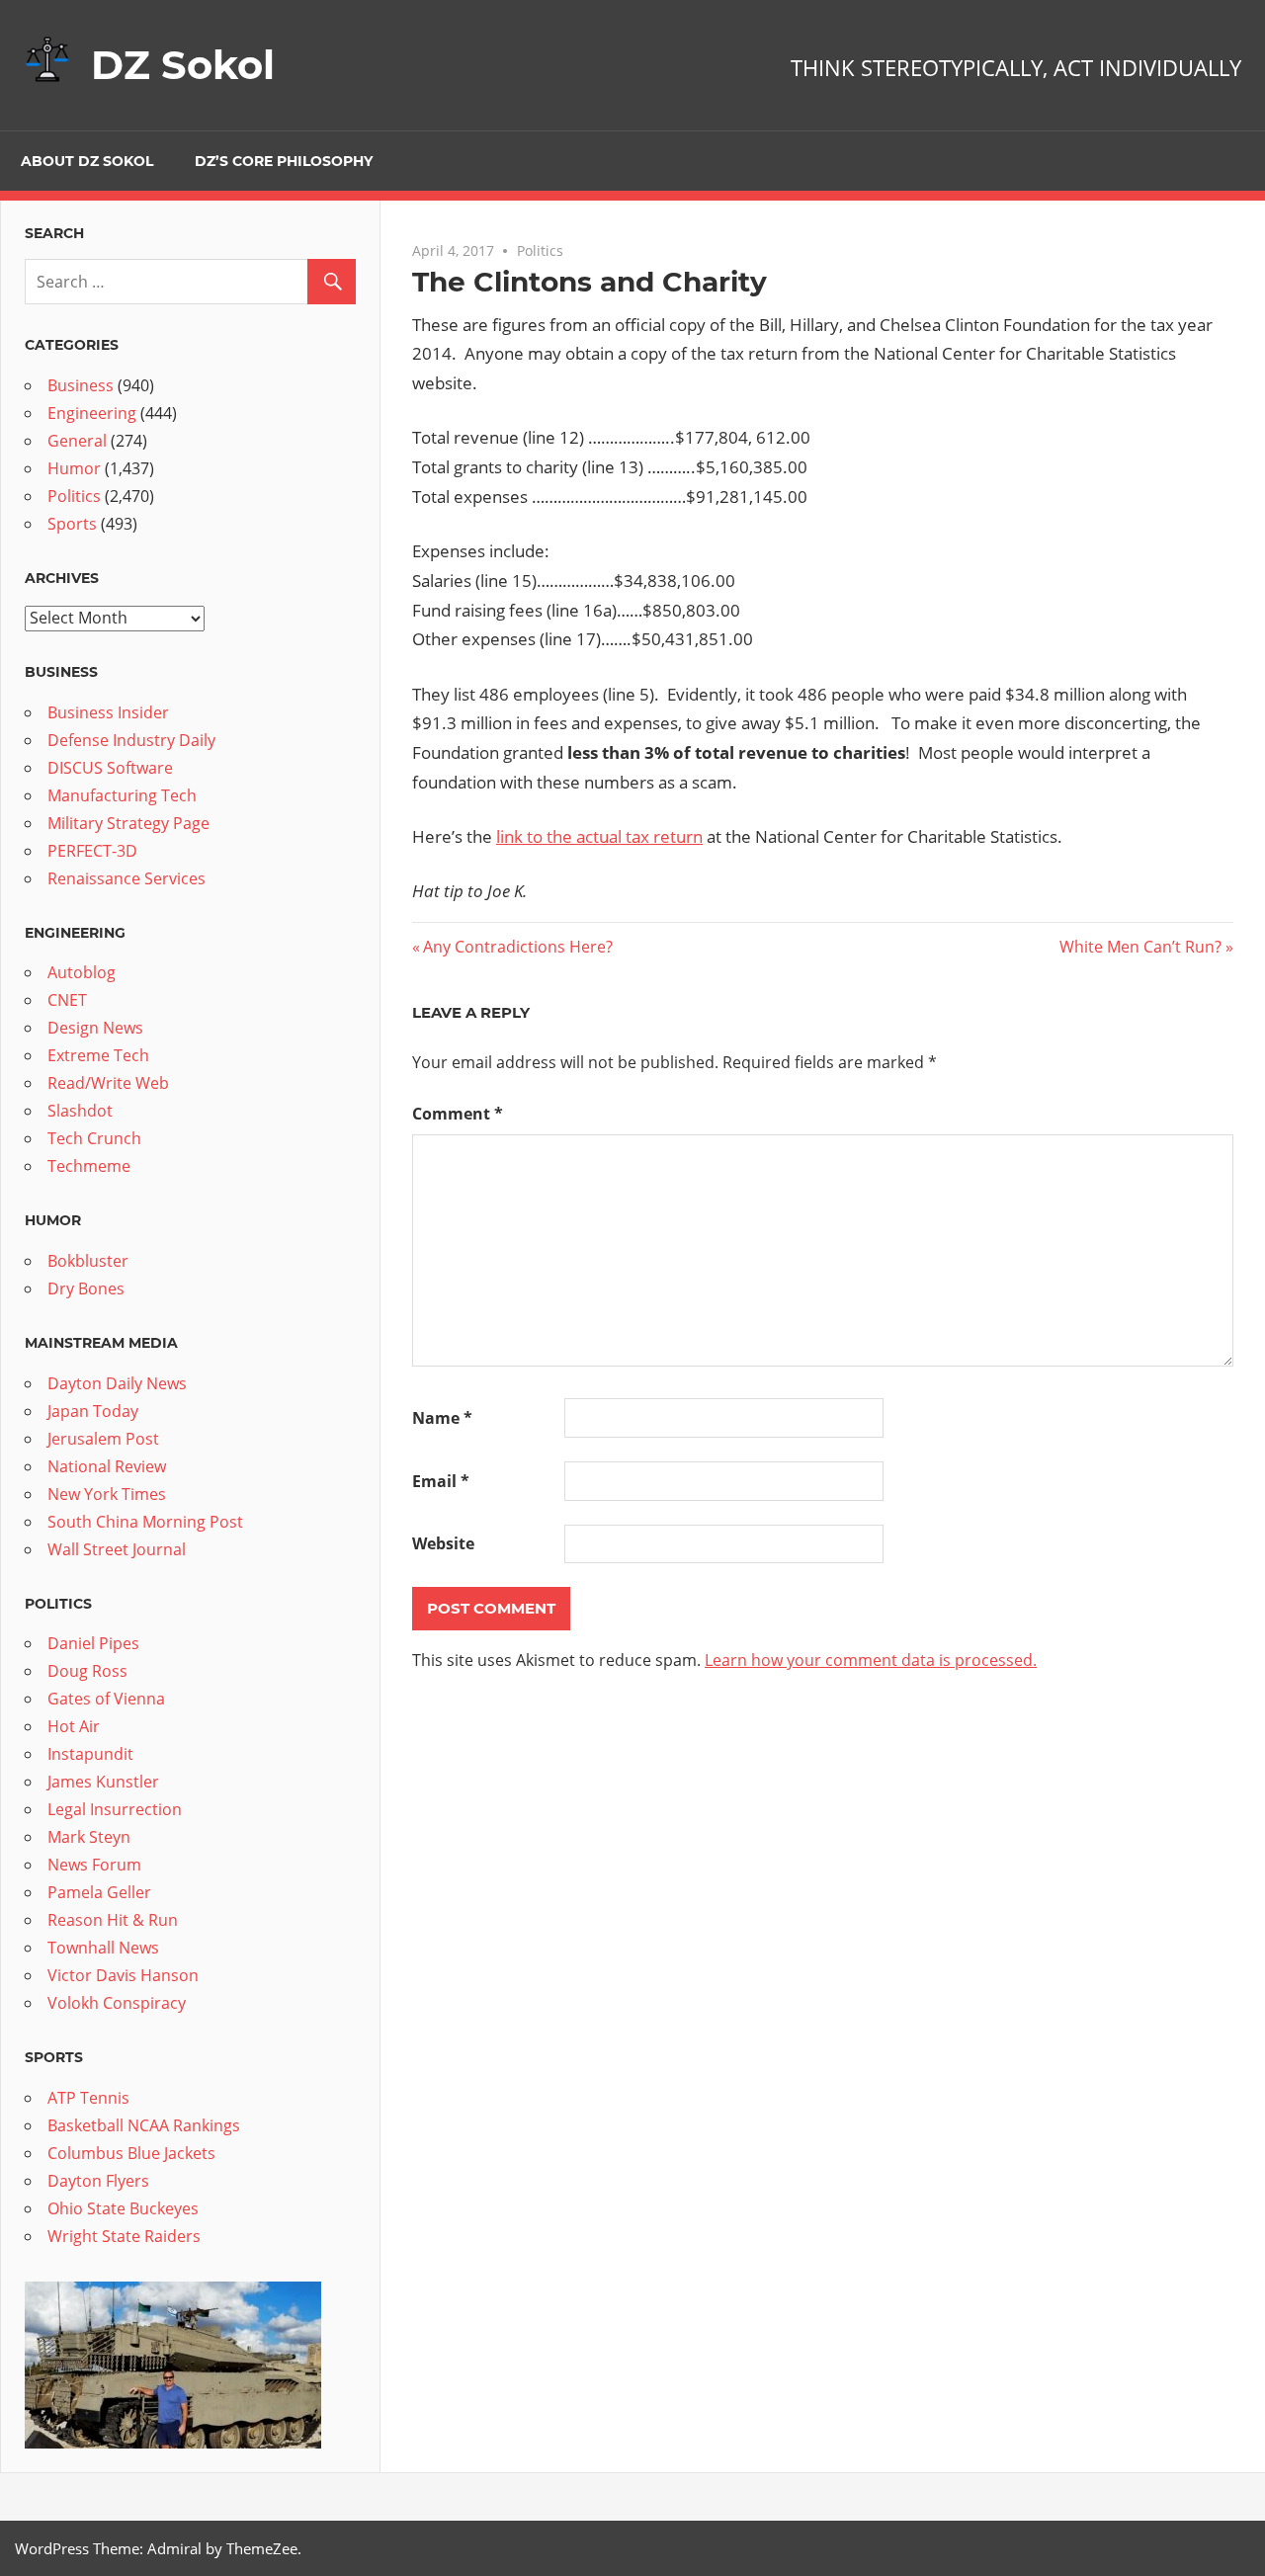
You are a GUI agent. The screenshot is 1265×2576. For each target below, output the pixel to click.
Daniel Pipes (93, 1643)
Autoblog (82, 972)
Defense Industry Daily (131, 740)
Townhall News (103, 1948)
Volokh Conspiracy (117, 2003)
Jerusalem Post (103, 1439)
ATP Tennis (88, 2098)
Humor (74, 468)
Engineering (92, 413)
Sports (72, 524)
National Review (107, 1466)
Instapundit (90, 1754)
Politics (540, 250)
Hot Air (74, 1726)
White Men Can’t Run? (1140, 947)
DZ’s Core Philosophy (284, 161)
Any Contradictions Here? (517, 947)
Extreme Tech (98, 1055)
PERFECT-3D (92, 851)
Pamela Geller (99, 1892)
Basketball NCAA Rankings (144, 2125)
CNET (67, 1000)
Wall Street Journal (117, 1549)
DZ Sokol (183, 65)
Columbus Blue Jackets (131, 2153)
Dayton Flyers (98, 2181)
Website (443, 1543)
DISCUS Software (110, 768)
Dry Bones (86, 1288)
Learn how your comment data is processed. (871, 1660)
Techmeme (89, 1166)
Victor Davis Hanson (123, 1975)
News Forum (94, 1865)
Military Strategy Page (128, 823)
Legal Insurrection (115, 1809)
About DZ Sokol (87, 161)
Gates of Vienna (106, 1699)
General (77, 441)
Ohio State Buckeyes (123, 2208)
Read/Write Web (108, 1083)
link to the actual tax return (599, 836)
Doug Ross (87, 1671)
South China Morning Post (145, 1522)
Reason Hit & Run (113, 1920)
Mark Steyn (89, 1837)
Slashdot (80, 1111)
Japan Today (93, 1411)
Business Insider (108, 712)
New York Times (107, 1494)
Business (81, 385)
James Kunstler (103, 1782)
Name (442, 1418)
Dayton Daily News (117, 1383)
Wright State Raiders (124, 2236)
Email (441, 1481)
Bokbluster (88, 1261)
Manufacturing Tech (122, 795)
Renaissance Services (126, 878)
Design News (95, 1028)
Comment (458, 1114)
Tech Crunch (94, 1138)
